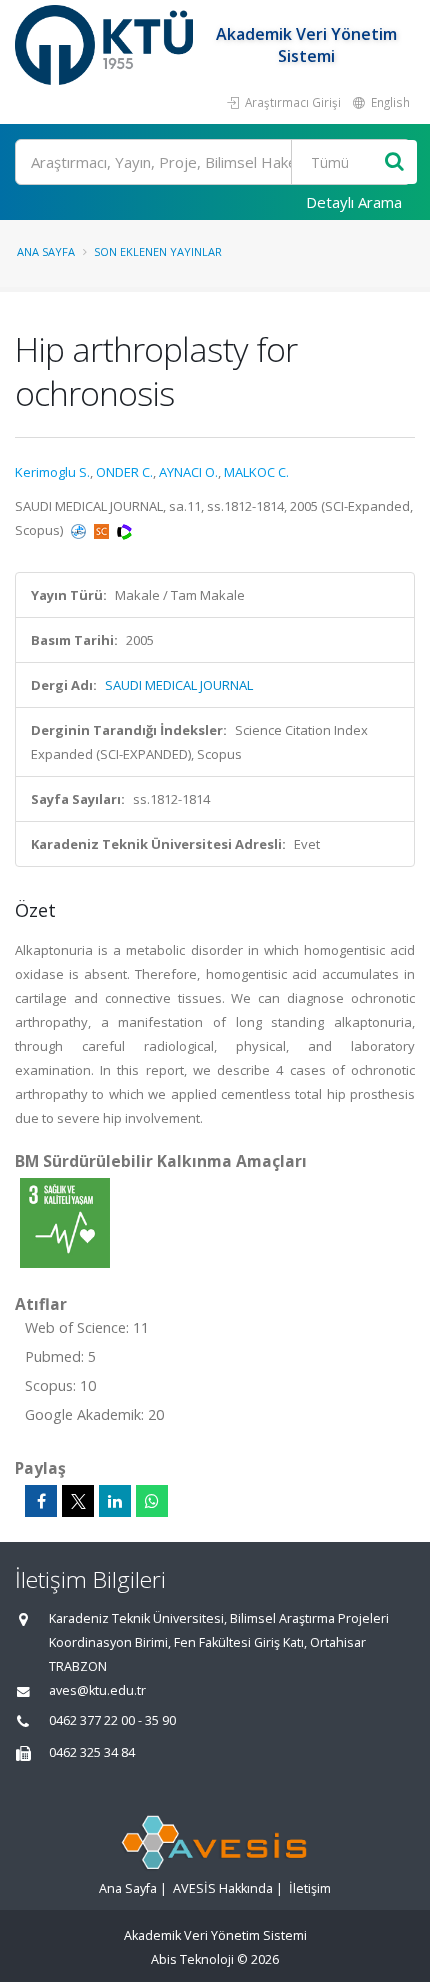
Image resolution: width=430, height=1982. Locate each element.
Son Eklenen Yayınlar (158, 251)
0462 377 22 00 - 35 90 (112, 1720)
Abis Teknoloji (192, 1959)
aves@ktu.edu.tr (97, 1690)
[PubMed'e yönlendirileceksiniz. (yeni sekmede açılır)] (80, 530)
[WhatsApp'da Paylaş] (152, 1501)
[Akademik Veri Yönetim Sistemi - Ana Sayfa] (106, 45)
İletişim (310, 1888)
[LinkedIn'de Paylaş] (115, 1501)
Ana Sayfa (46, 251)
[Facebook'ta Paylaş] (41, 1501)
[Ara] (394, 162)
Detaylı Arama (354, 202)
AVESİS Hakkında (223, 1888)
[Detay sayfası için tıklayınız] (65, 1222)
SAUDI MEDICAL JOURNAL (179, 685)
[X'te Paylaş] (78, 1501)
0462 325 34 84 (92, 1752)
